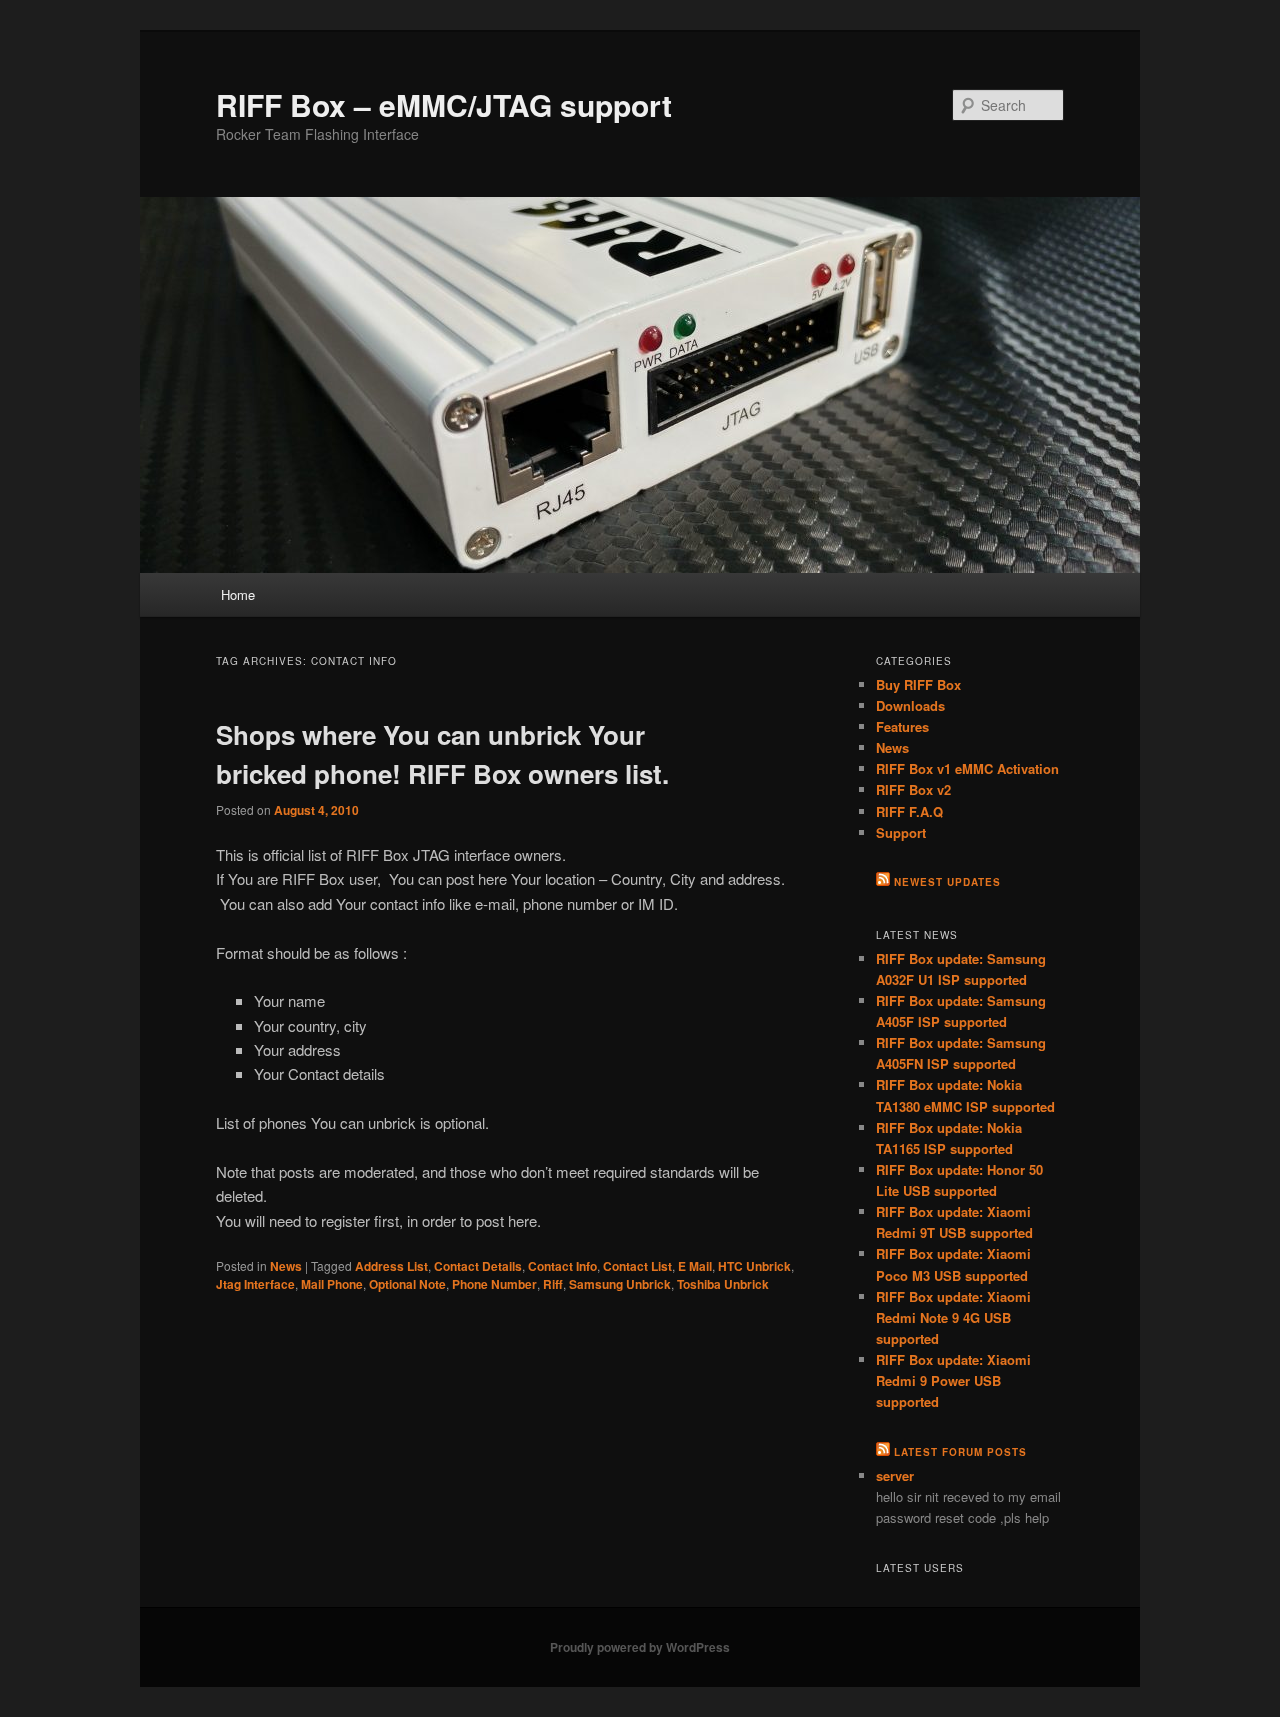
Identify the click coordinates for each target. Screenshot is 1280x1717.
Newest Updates (947, 882)
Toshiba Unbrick (723, 1284)
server (895, 1475)
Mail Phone (332, 1284)
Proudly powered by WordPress (640, 1647)
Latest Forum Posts (960, 1452)
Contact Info (562, 1266)
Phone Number (494, 1284)
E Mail (695, 1266)
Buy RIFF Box (918, 684)
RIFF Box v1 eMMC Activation (967, 768)
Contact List (637, 1266)
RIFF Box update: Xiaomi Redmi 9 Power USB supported (953, 1380)
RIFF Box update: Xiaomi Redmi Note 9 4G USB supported (953, 1317)
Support (901, 832)
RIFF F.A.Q (909, 811)
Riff (553, 1284)
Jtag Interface (255, 1284)
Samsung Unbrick (620, 1284)
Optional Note (407, 1284)
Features (902, 726)
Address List (391, 1266)
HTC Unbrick (754, 1266)
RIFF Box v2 (913, 789)
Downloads (910, 705)
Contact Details (478, 1266)
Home (238, 594)
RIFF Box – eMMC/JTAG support (444, 104)
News (286, 1266)
